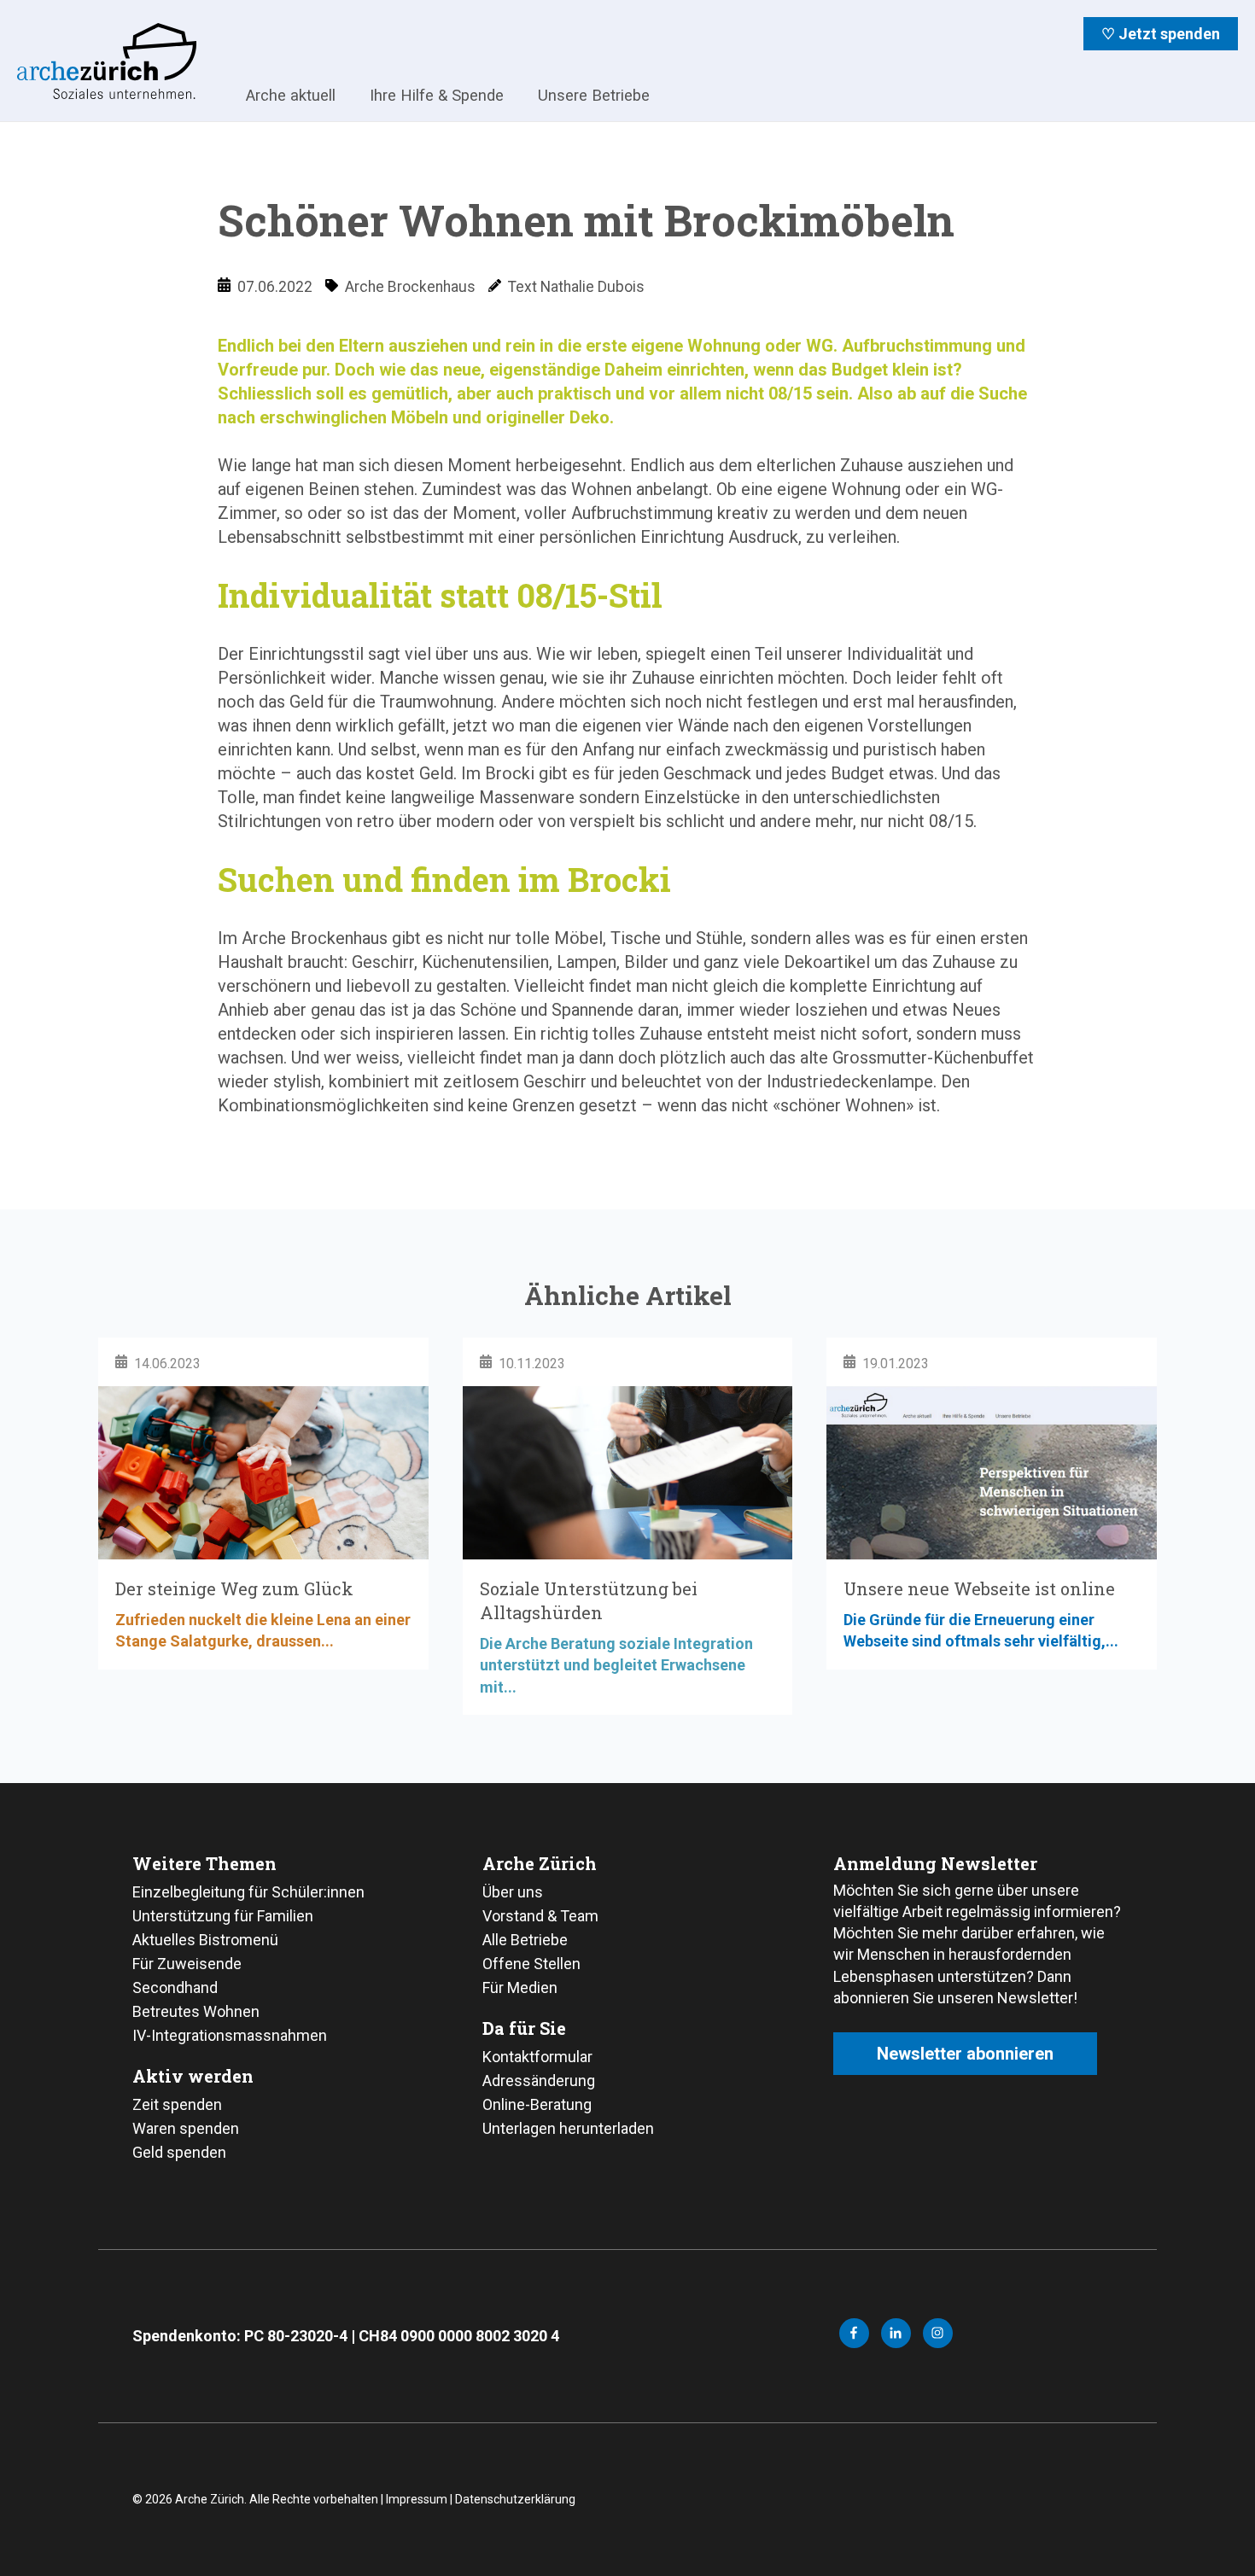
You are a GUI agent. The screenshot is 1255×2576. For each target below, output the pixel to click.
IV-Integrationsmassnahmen (230, 2035)
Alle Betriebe (525, 1940)
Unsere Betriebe (594, 95)
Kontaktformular (537, 2057)
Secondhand (175, 1987)
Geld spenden (179, 2152)
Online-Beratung (537, 2104)
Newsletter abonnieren (965, 2054)
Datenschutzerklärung (515, 2499)
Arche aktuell (291, 95)
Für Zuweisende (187, 1964)
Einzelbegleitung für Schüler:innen (248, 1892)
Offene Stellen (531, 1964)
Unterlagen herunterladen (568, 2128)
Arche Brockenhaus (410, 287)
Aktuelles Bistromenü (205, 1940)
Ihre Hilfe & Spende (437, 95)
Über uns (513, 1892)
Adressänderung (539, 2081)
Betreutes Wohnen (196, 2011)
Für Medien (520, 1987)
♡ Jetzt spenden (1161, 34)
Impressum (417, 2499)
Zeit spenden (177, 2104)
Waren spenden (186, 2128)
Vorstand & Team (540, 1916)
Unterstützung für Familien (223, 1916)
